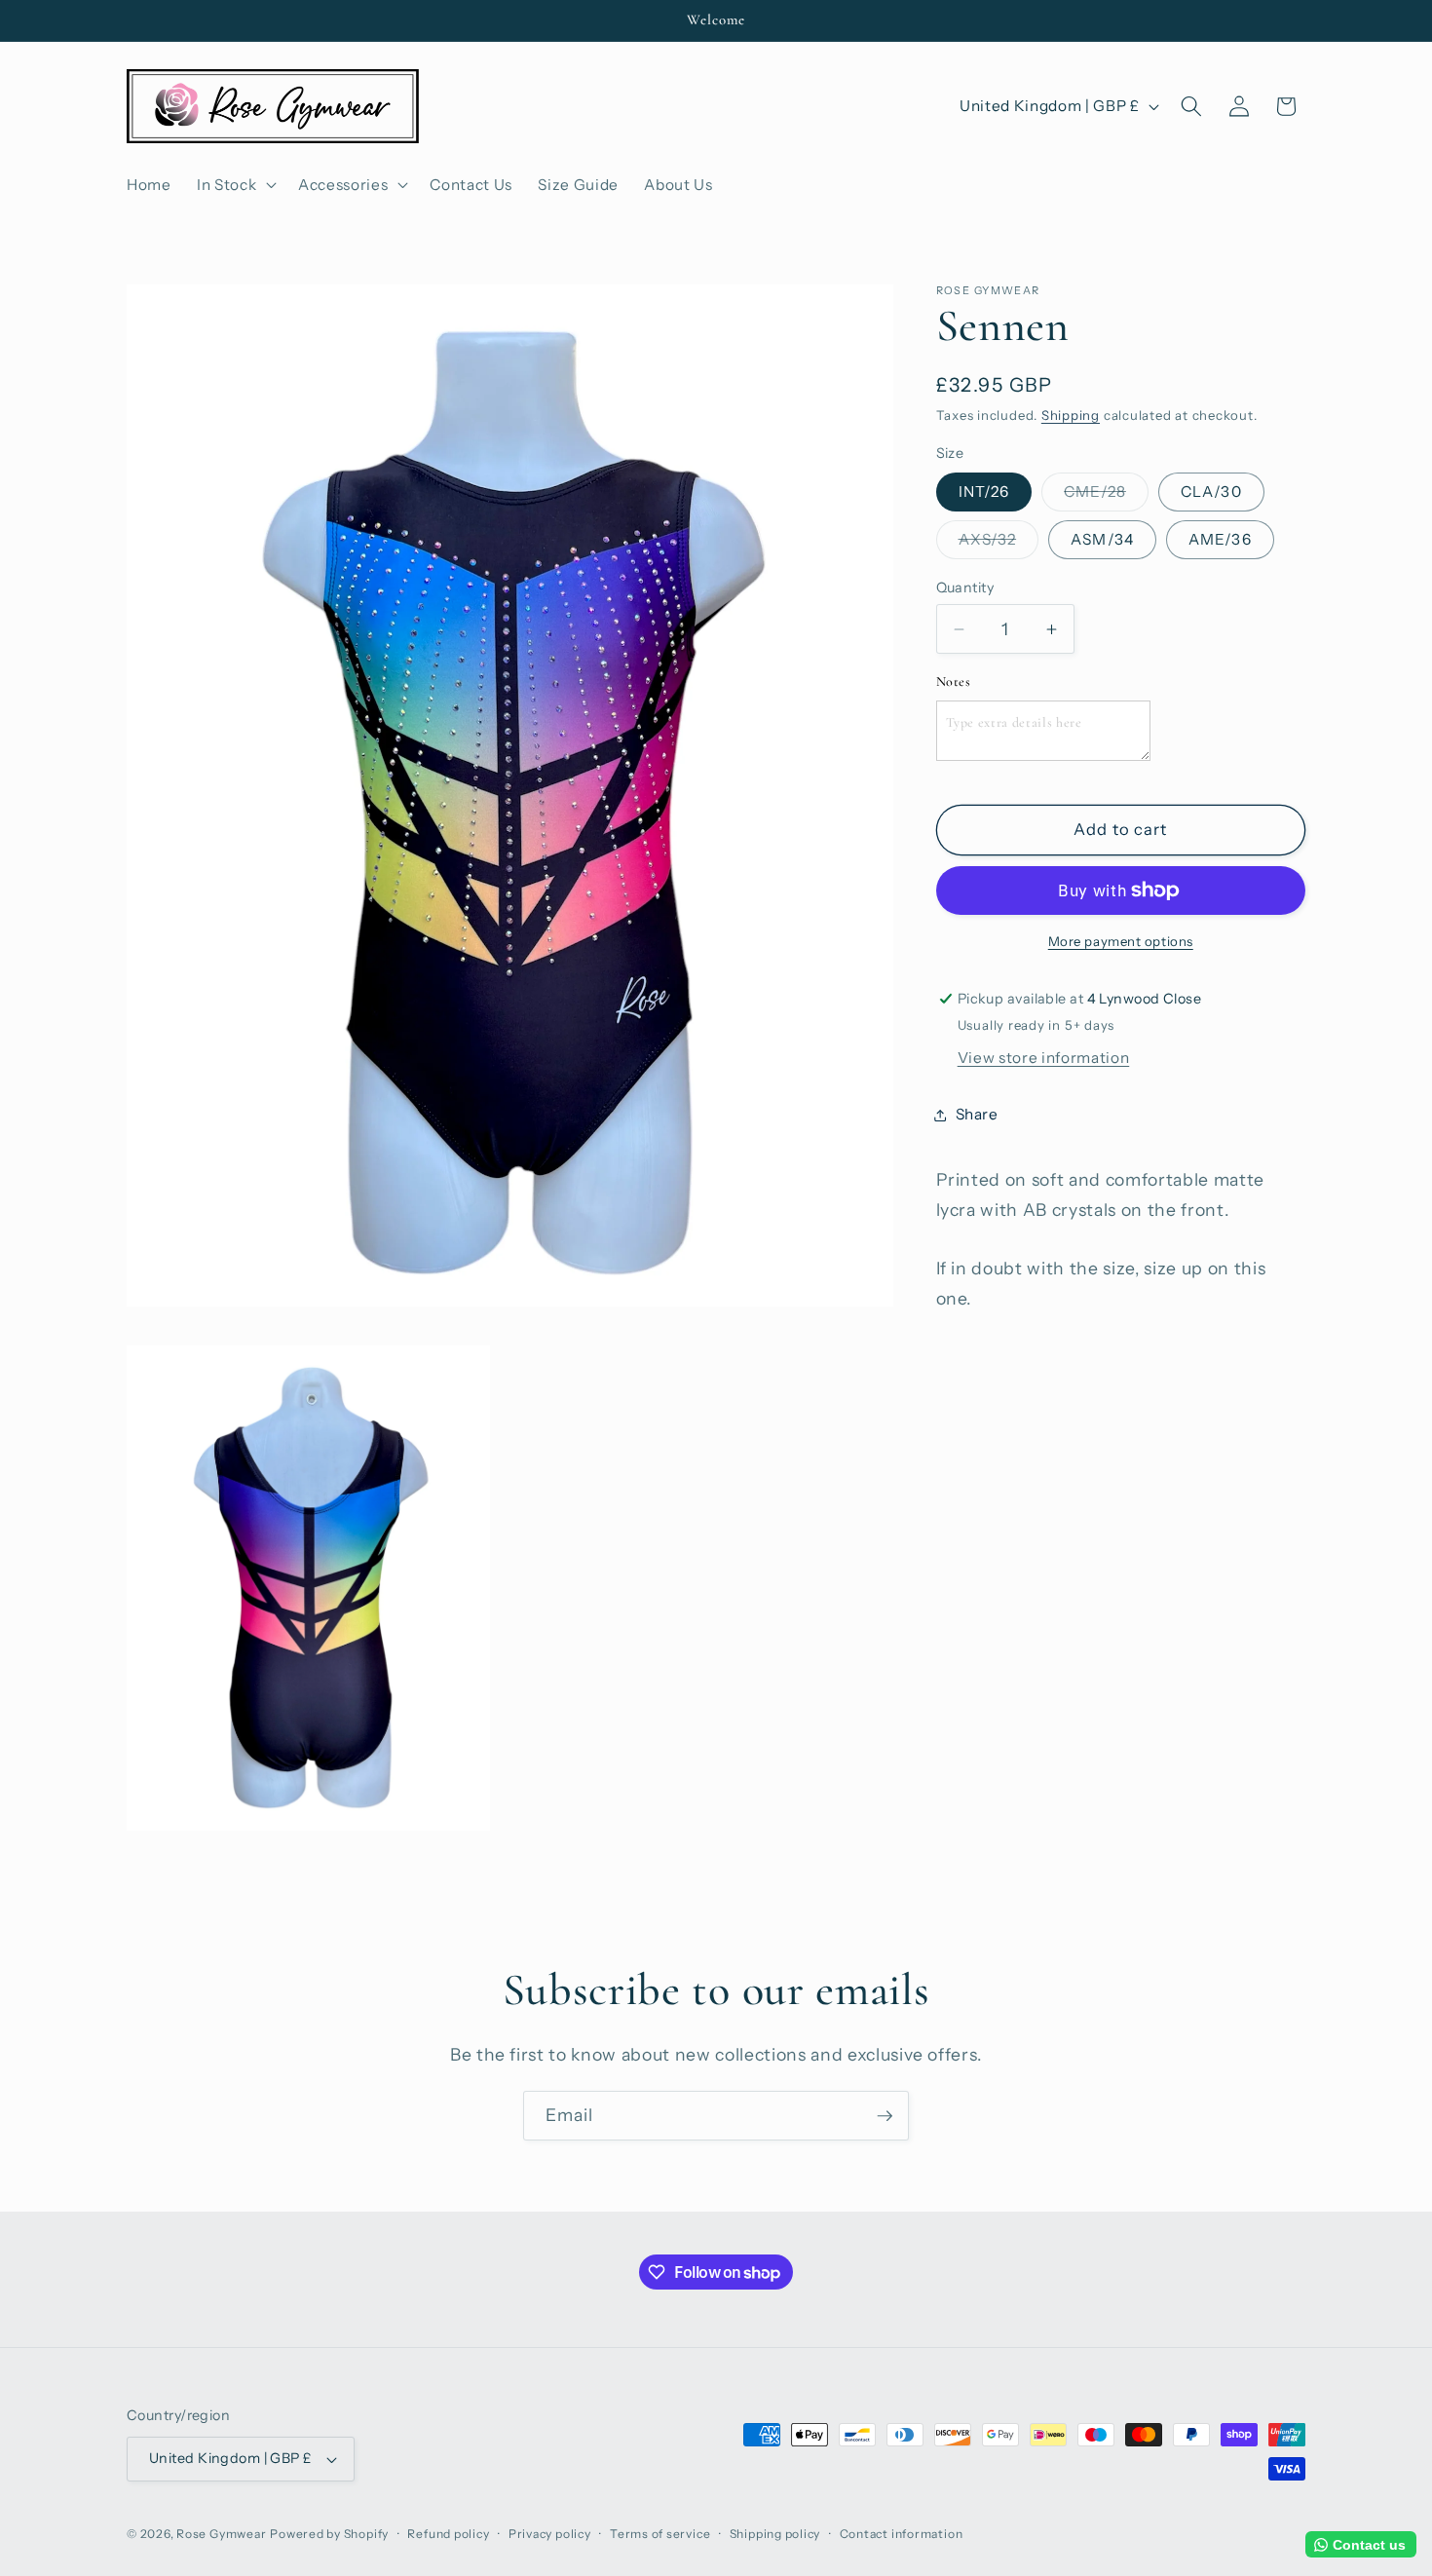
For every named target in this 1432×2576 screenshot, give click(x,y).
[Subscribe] (885, 2116)
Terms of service (660, 2534)
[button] (235, 184)
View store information (1044, 1058)
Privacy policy (550, 2534)
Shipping (1071, 415)
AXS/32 (999, 544)
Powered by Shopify (329, 2534)
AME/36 (1220, 539)
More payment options (1121, 941)
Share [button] (977, 1114)
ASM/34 (1102, 539)
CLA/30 (1211, 492)
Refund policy (448, 2534)
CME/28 (1106, 496)
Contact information (902, 2534)
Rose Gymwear (221, 2534)
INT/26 (984, 492)
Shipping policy (775, 2534)
